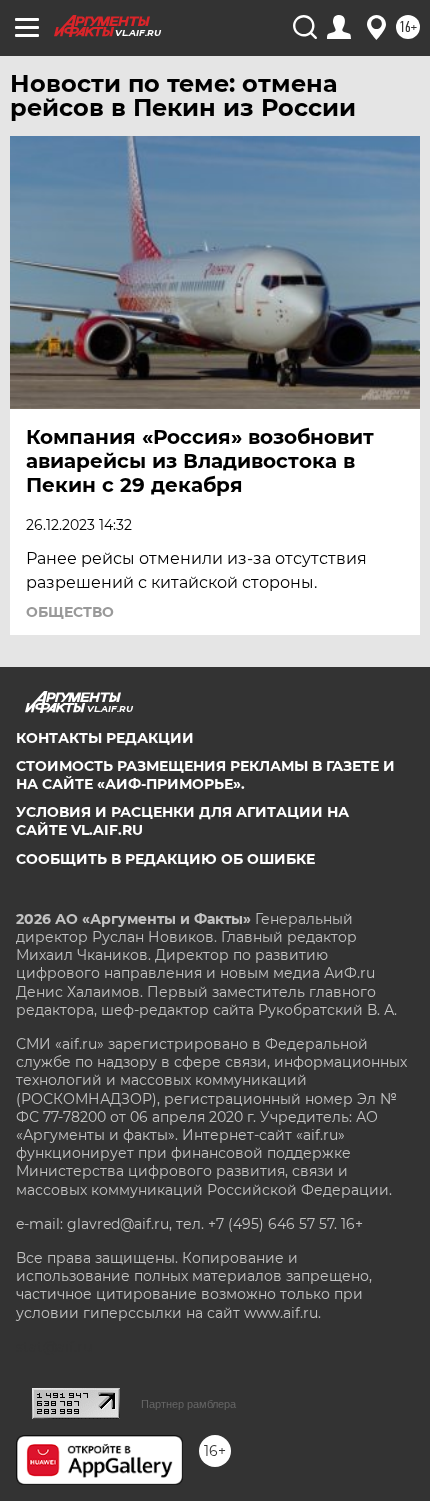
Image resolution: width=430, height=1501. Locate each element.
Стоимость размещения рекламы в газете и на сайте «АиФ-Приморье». (205, 775)
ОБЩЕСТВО (70, 612)
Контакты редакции (105, 738)
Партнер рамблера (188, 1404)
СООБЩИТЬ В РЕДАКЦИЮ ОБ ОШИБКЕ (165, 859)
